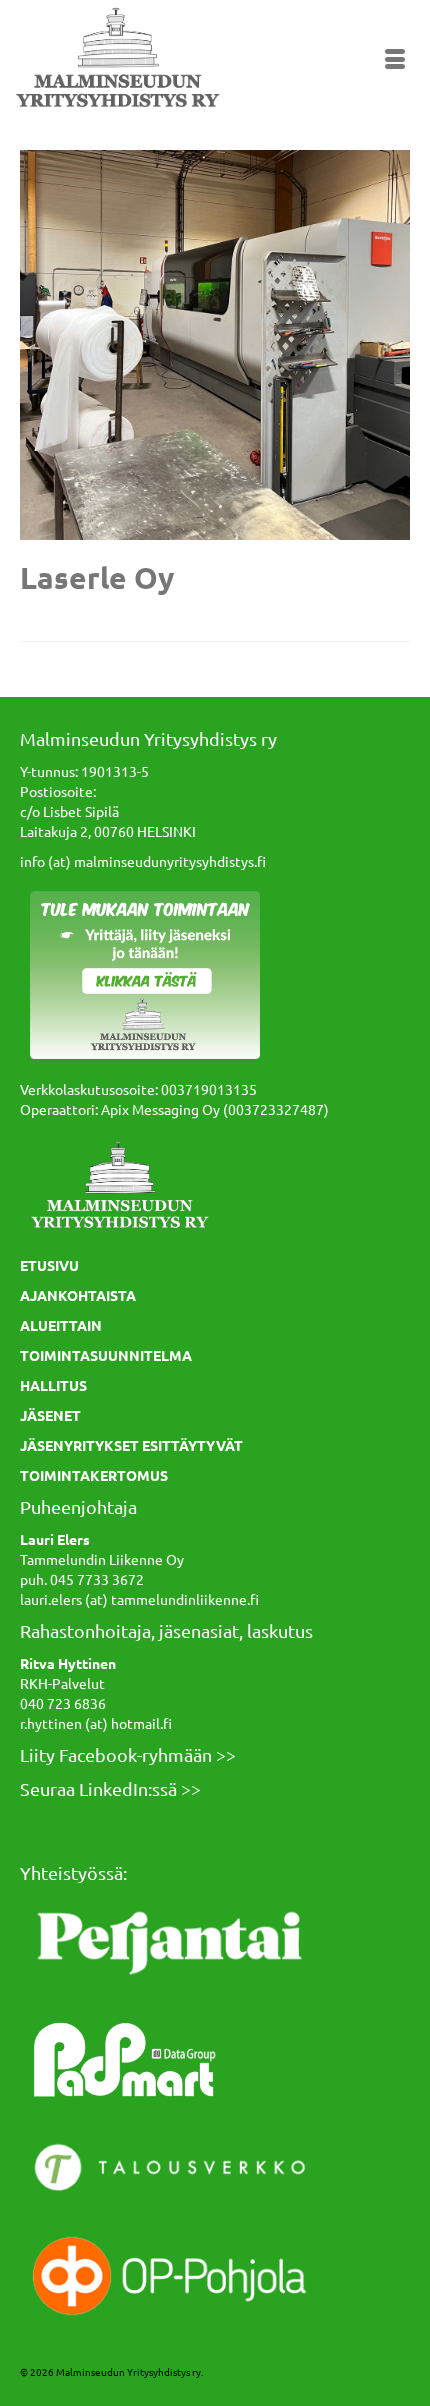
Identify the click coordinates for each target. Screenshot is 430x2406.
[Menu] (395, 60)
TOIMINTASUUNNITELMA (106, 1355)
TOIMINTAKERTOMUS (94, 1475)
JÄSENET (50, 1415)
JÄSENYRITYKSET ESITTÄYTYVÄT (131, 1445)
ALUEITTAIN (61, 1325)
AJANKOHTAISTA (78, 1295)
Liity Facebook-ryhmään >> (128, 1754)
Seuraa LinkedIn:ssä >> (110, 1788)
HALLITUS (53, 1385)
